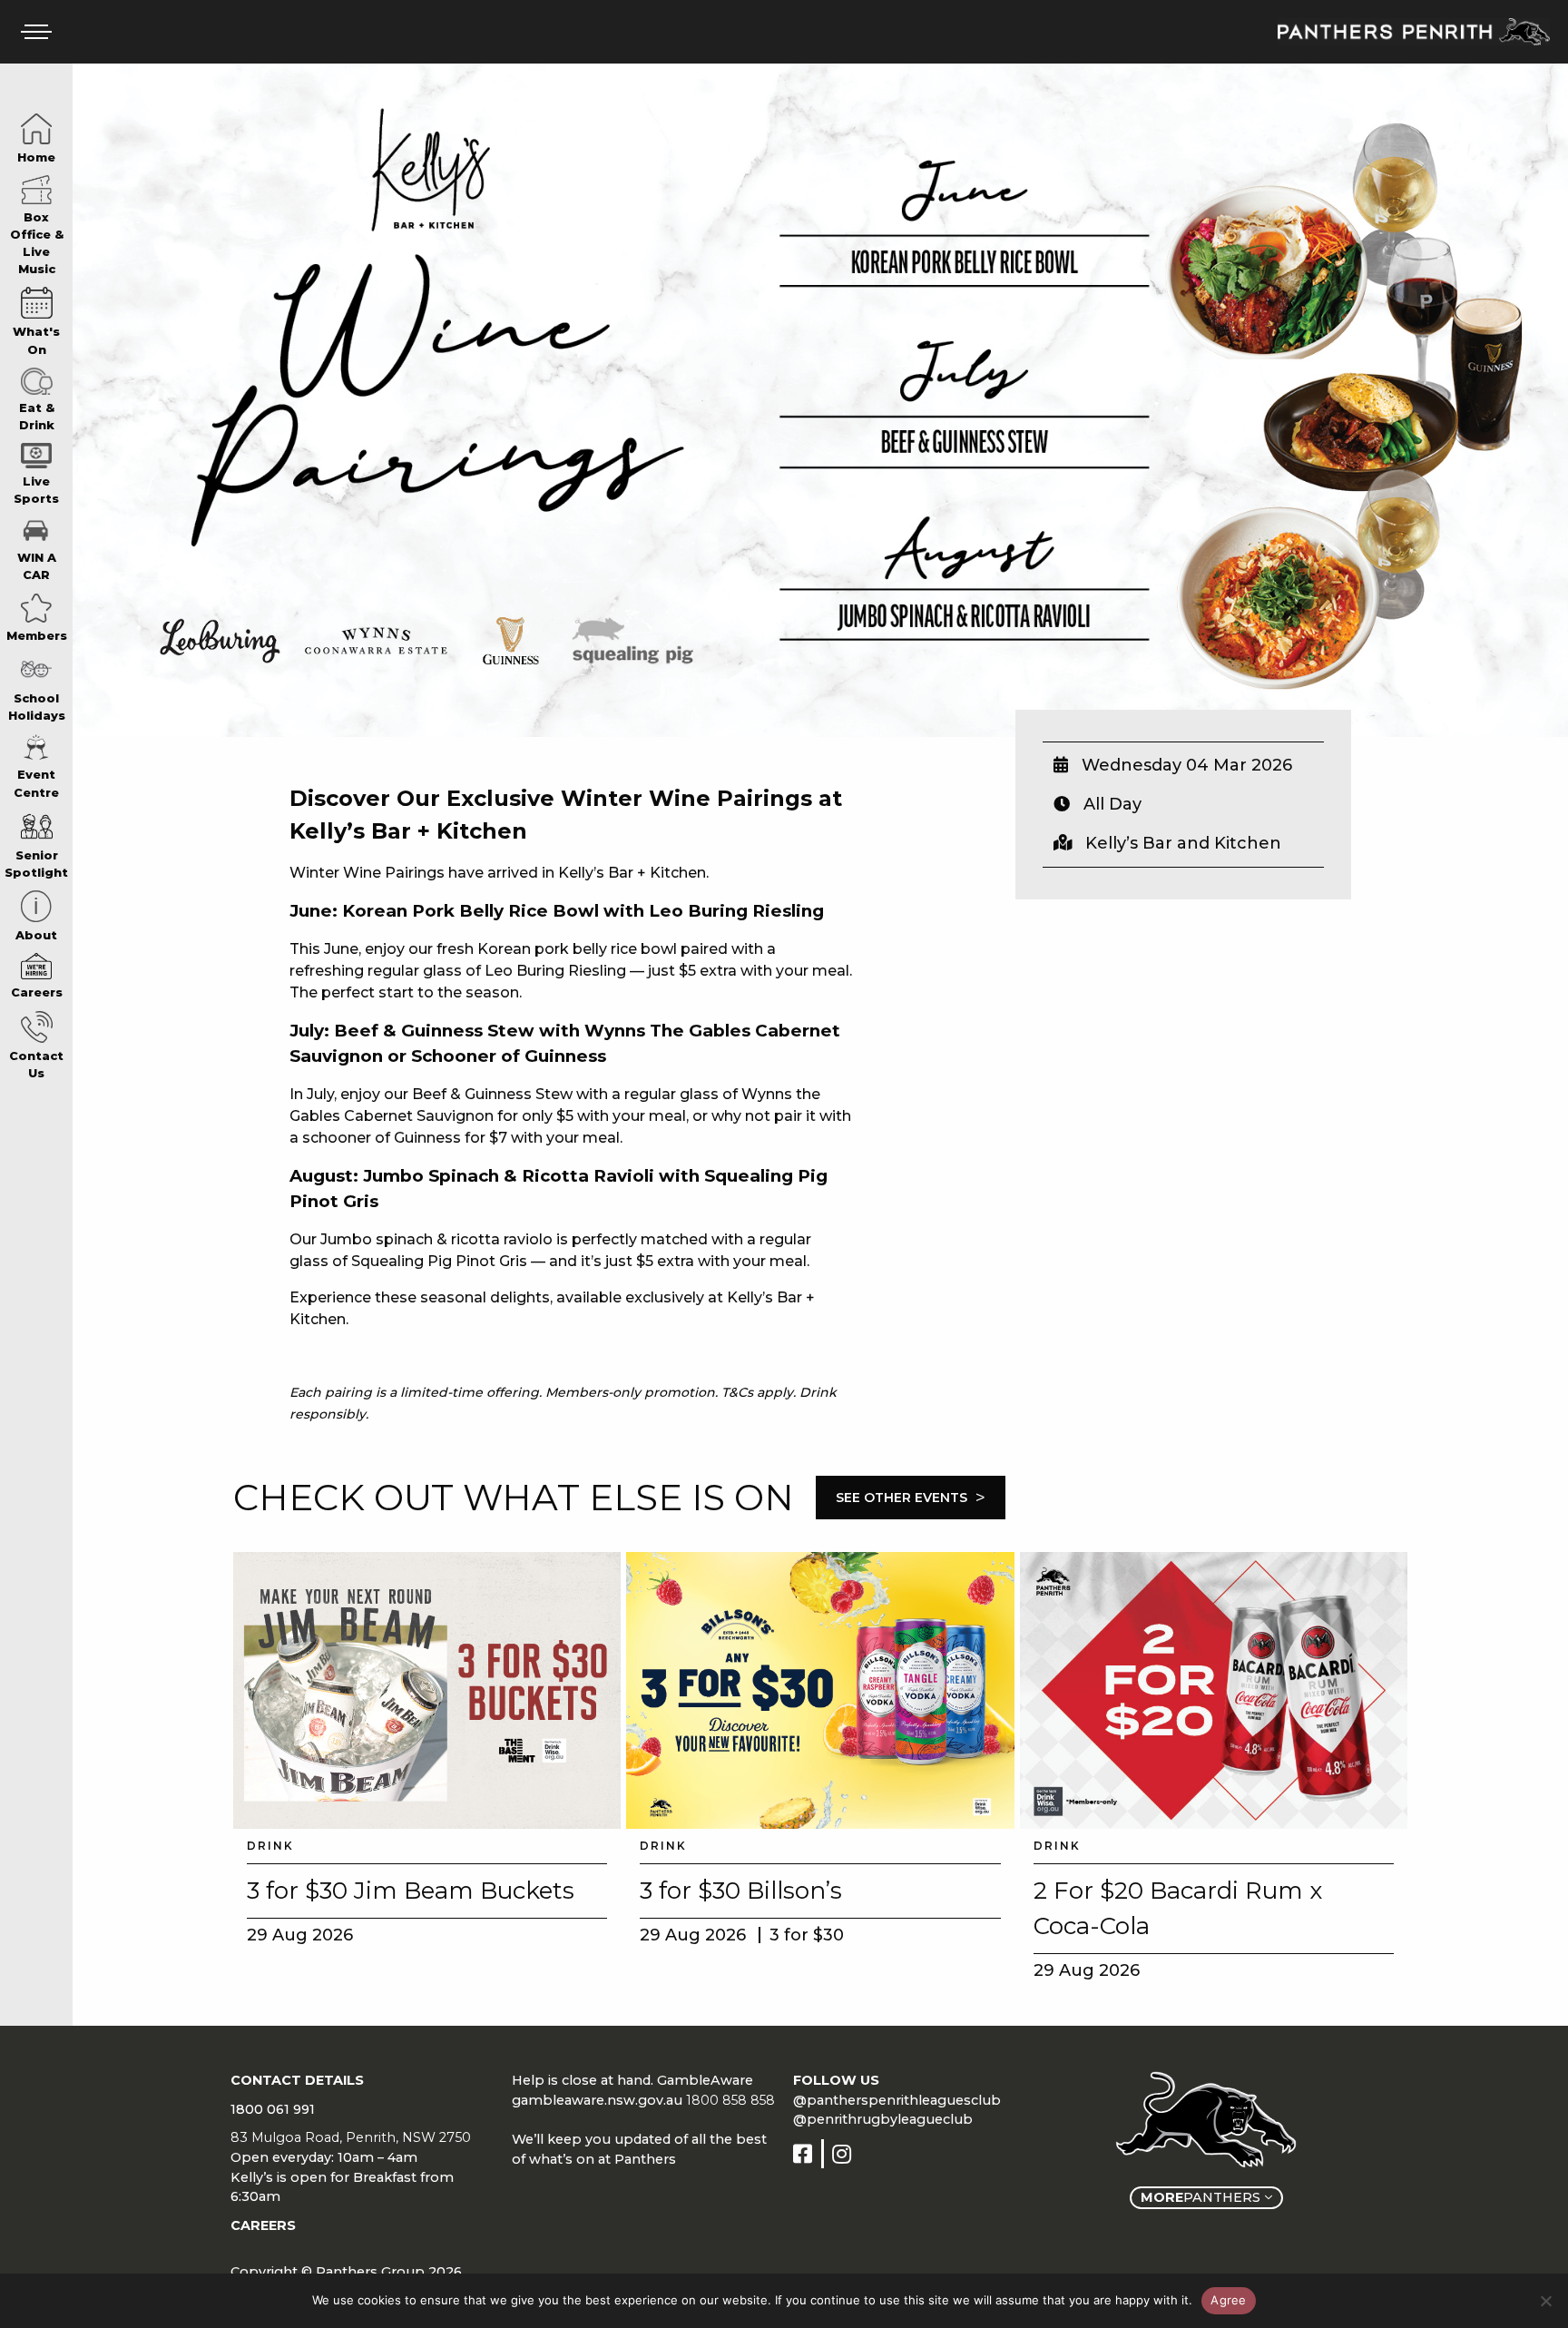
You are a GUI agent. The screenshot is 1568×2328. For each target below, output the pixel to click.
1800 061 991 (273, 2109)
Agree (1228, 2300)
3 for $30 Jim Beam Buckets (411, 1891)
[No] (1545, 2301)
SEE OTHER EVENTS (911, 1498)
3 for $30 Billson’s (741, 1891)
